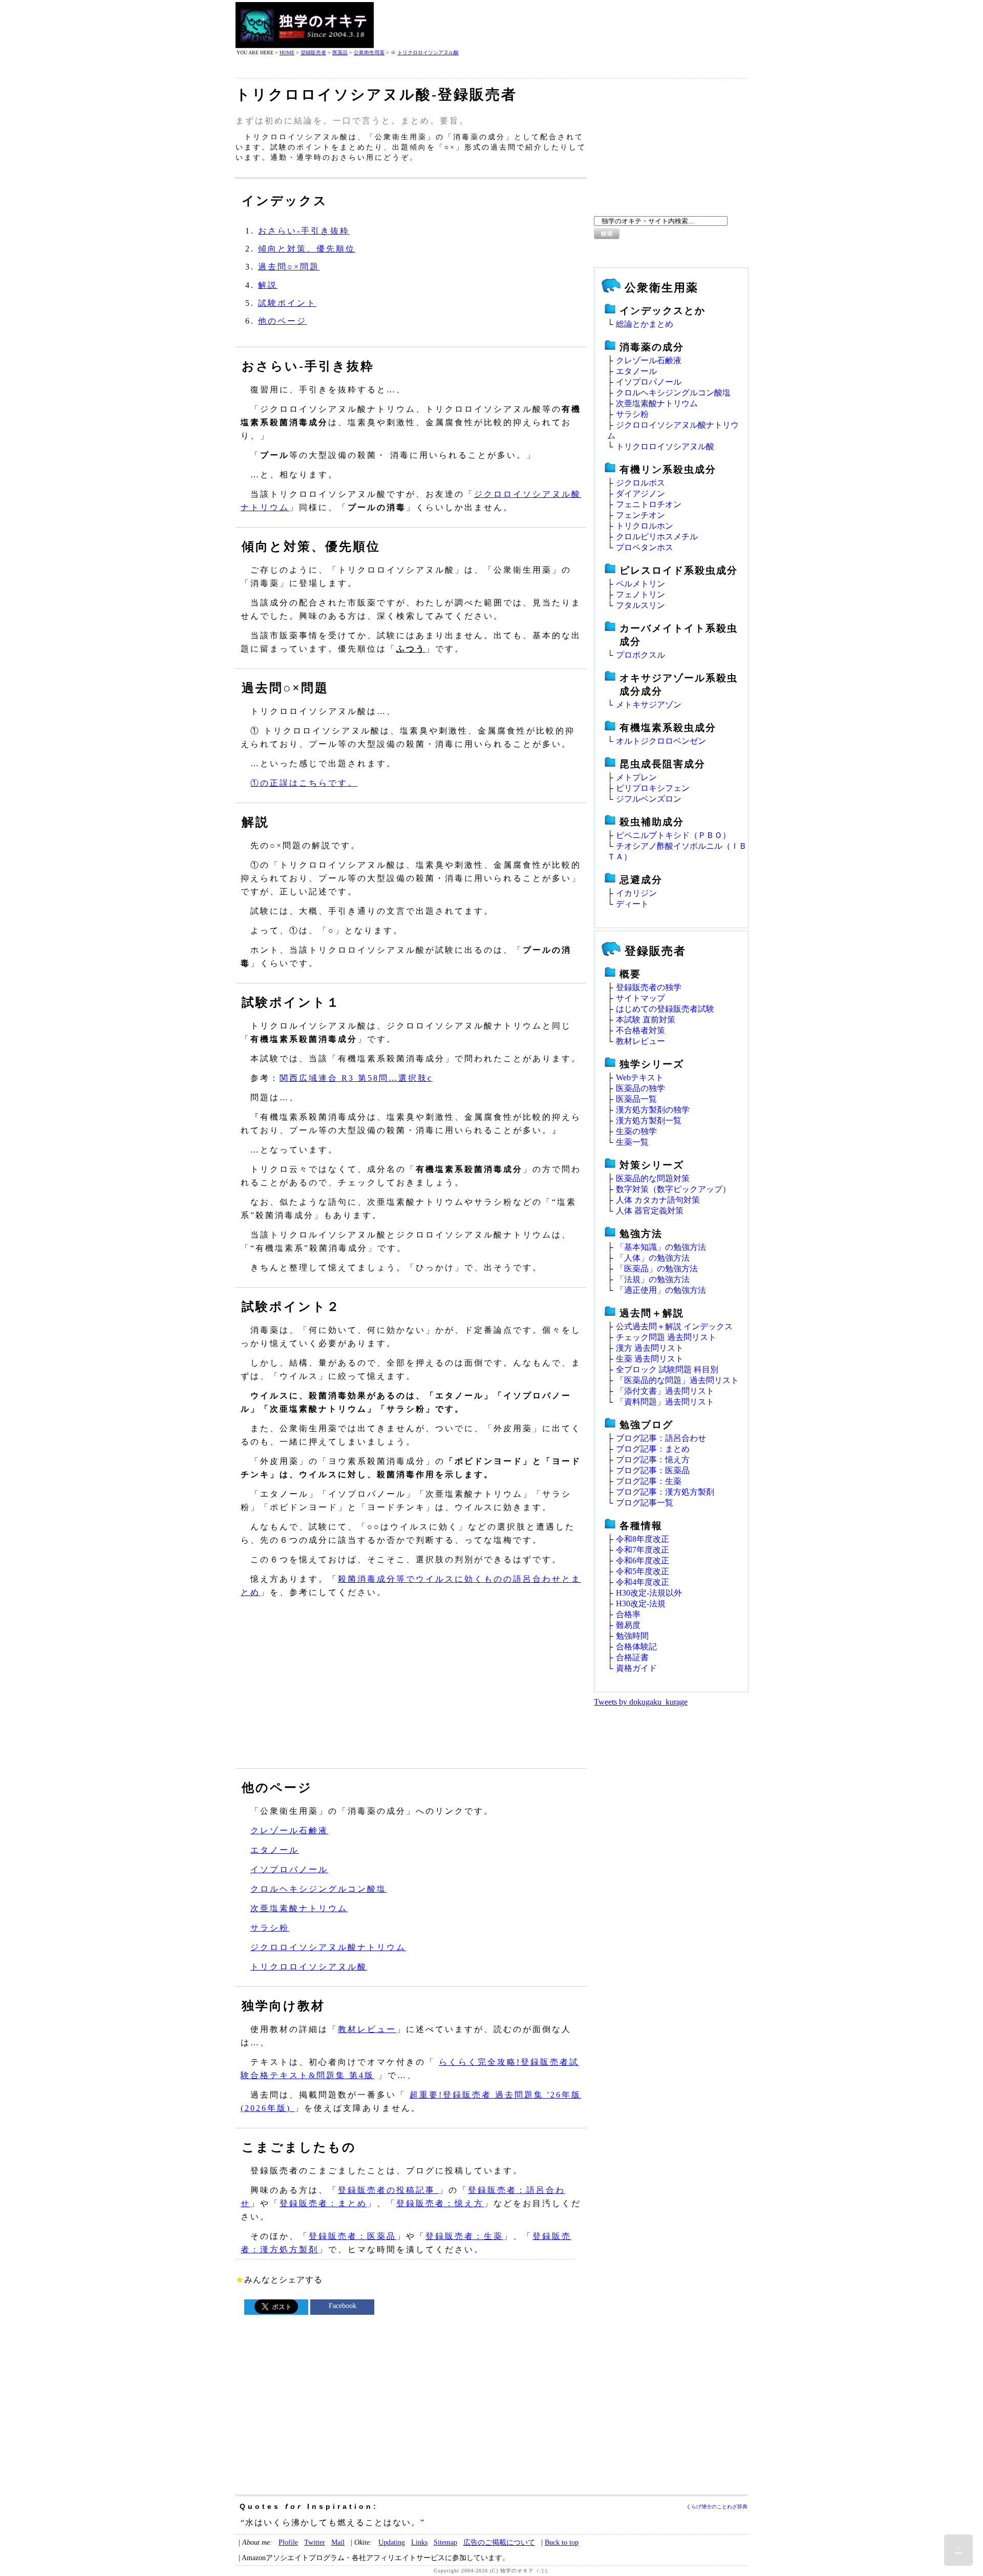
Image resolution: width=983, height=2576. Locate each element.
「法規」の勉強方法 (653, 1279)
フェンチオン (640, 515)
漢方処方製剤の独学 (653, 1110)
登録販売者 (313, 53)
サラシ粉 (270, 1928)
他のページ (282, 321)
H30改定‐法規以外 (649, 1593)
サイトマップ (640, 998)
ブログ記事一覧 (645, 1503)
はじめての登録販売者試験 (665, 1009)
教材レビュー (367, 2029)
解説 (268, 285)
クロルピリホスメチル (657, 537)
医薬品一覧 (636, 1099)
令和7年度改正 (643, 1550)
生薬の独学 (636, 1131)
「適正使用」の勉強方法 (661, 1290)
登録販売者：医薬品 (352, 2236)
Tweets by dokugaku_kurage (641, 1702)
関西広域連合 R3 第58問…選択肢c (356, 1078)
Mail (338, 2542)
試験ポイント (287, 303)
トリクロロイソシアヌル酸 (428, 53)
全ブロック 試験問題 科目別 (667, 1369)
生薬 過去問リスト (650, 1359)
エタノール (275, 1850)
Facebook (343, 2306)
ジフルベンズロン (649, 799)
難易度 (628, 1625)
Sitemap (445, 2542)
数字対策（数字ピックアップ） (673, 1189)
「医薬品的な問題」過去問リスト (677, 1380)
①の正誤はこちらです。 (304, 783)
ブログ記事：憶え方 (653, 1460)
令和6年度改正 (643, 1561)
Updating (392, 2542)
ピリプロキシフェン (653, 788)
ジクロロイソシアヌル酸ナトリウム (328, 1947)
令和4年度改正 (643, 1582)
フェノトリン (640, 594)
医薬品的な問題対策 (653, 1178)
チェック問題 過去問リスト (666, 1337)
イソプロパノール (289, 1869)
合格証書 (632, 1657)
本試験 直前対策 (646, 1020)
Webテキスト (640, 1077)
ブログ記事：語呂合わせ (661, 1438)
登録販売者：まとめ (323, 2203)
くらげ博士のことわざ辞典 (717, 2507)
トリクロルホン (645, 526)
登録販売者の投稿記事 (388, 2190)
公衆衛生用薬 (369, 53)
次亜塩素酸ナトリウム (299, 1908)
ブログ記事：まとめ (653, 1449)
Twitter (315, 2542)
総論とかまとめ (645, 324)
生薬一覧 (632, 1142)
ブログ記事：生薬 (649, 1481)
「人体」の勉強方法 (653, 1258)
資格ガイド (636, 1668)
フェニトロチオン (649, 504)
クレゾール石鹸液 (289, 1830)
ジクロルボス (640, 483)
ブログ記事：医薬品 (653, 1470)
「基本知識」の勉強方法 (661, 1247)
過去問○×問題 (289, 267)
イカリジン (636, 893)
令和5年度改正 (643, 1571)
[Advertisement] (561, 25)
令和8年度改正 (643, 1539)
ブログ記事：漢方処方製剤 (665, 1492)
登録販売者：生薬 (464, 2236)
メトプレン (636, 777)
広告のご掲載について (499, 2542)
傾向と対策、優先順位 (307, 249)
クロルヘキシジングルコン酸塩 (318, 1889)
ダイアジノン (640, 494)
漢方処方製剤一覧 (649, 1121)
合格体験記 (636, 1647)
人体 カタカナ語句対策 (658, 1200)
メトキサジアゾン (649, 705)
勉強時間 (632, 1636)
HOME (287, 53)
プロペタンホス (645, 547)
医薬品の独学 (640, 1088)
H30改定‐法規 (641, 1604)
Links (419, 2542)
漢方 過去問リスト (650, 1348)
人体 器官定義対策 (650, 1211)
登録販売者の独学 (649, 987)
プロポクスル (640, 655)
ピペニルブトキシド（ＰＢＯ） (673, 835)
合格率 (628, 1614)
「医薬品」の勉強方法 (657, 1269)
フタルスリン (640, 605)
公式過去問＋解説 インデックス (674, 1326)
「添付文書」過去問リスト (665, 1391)
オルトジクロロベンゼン (661, 741)
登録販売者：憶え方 (440, 2203)
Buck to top (562, 2542)
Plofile (288, 2542)
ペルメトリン (640, 584)
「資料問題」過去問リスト (665, 1402)
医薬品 (340, 53)
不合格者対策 (640, 1030)
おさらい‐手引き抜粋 (304, 231)
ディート (632, 904)
